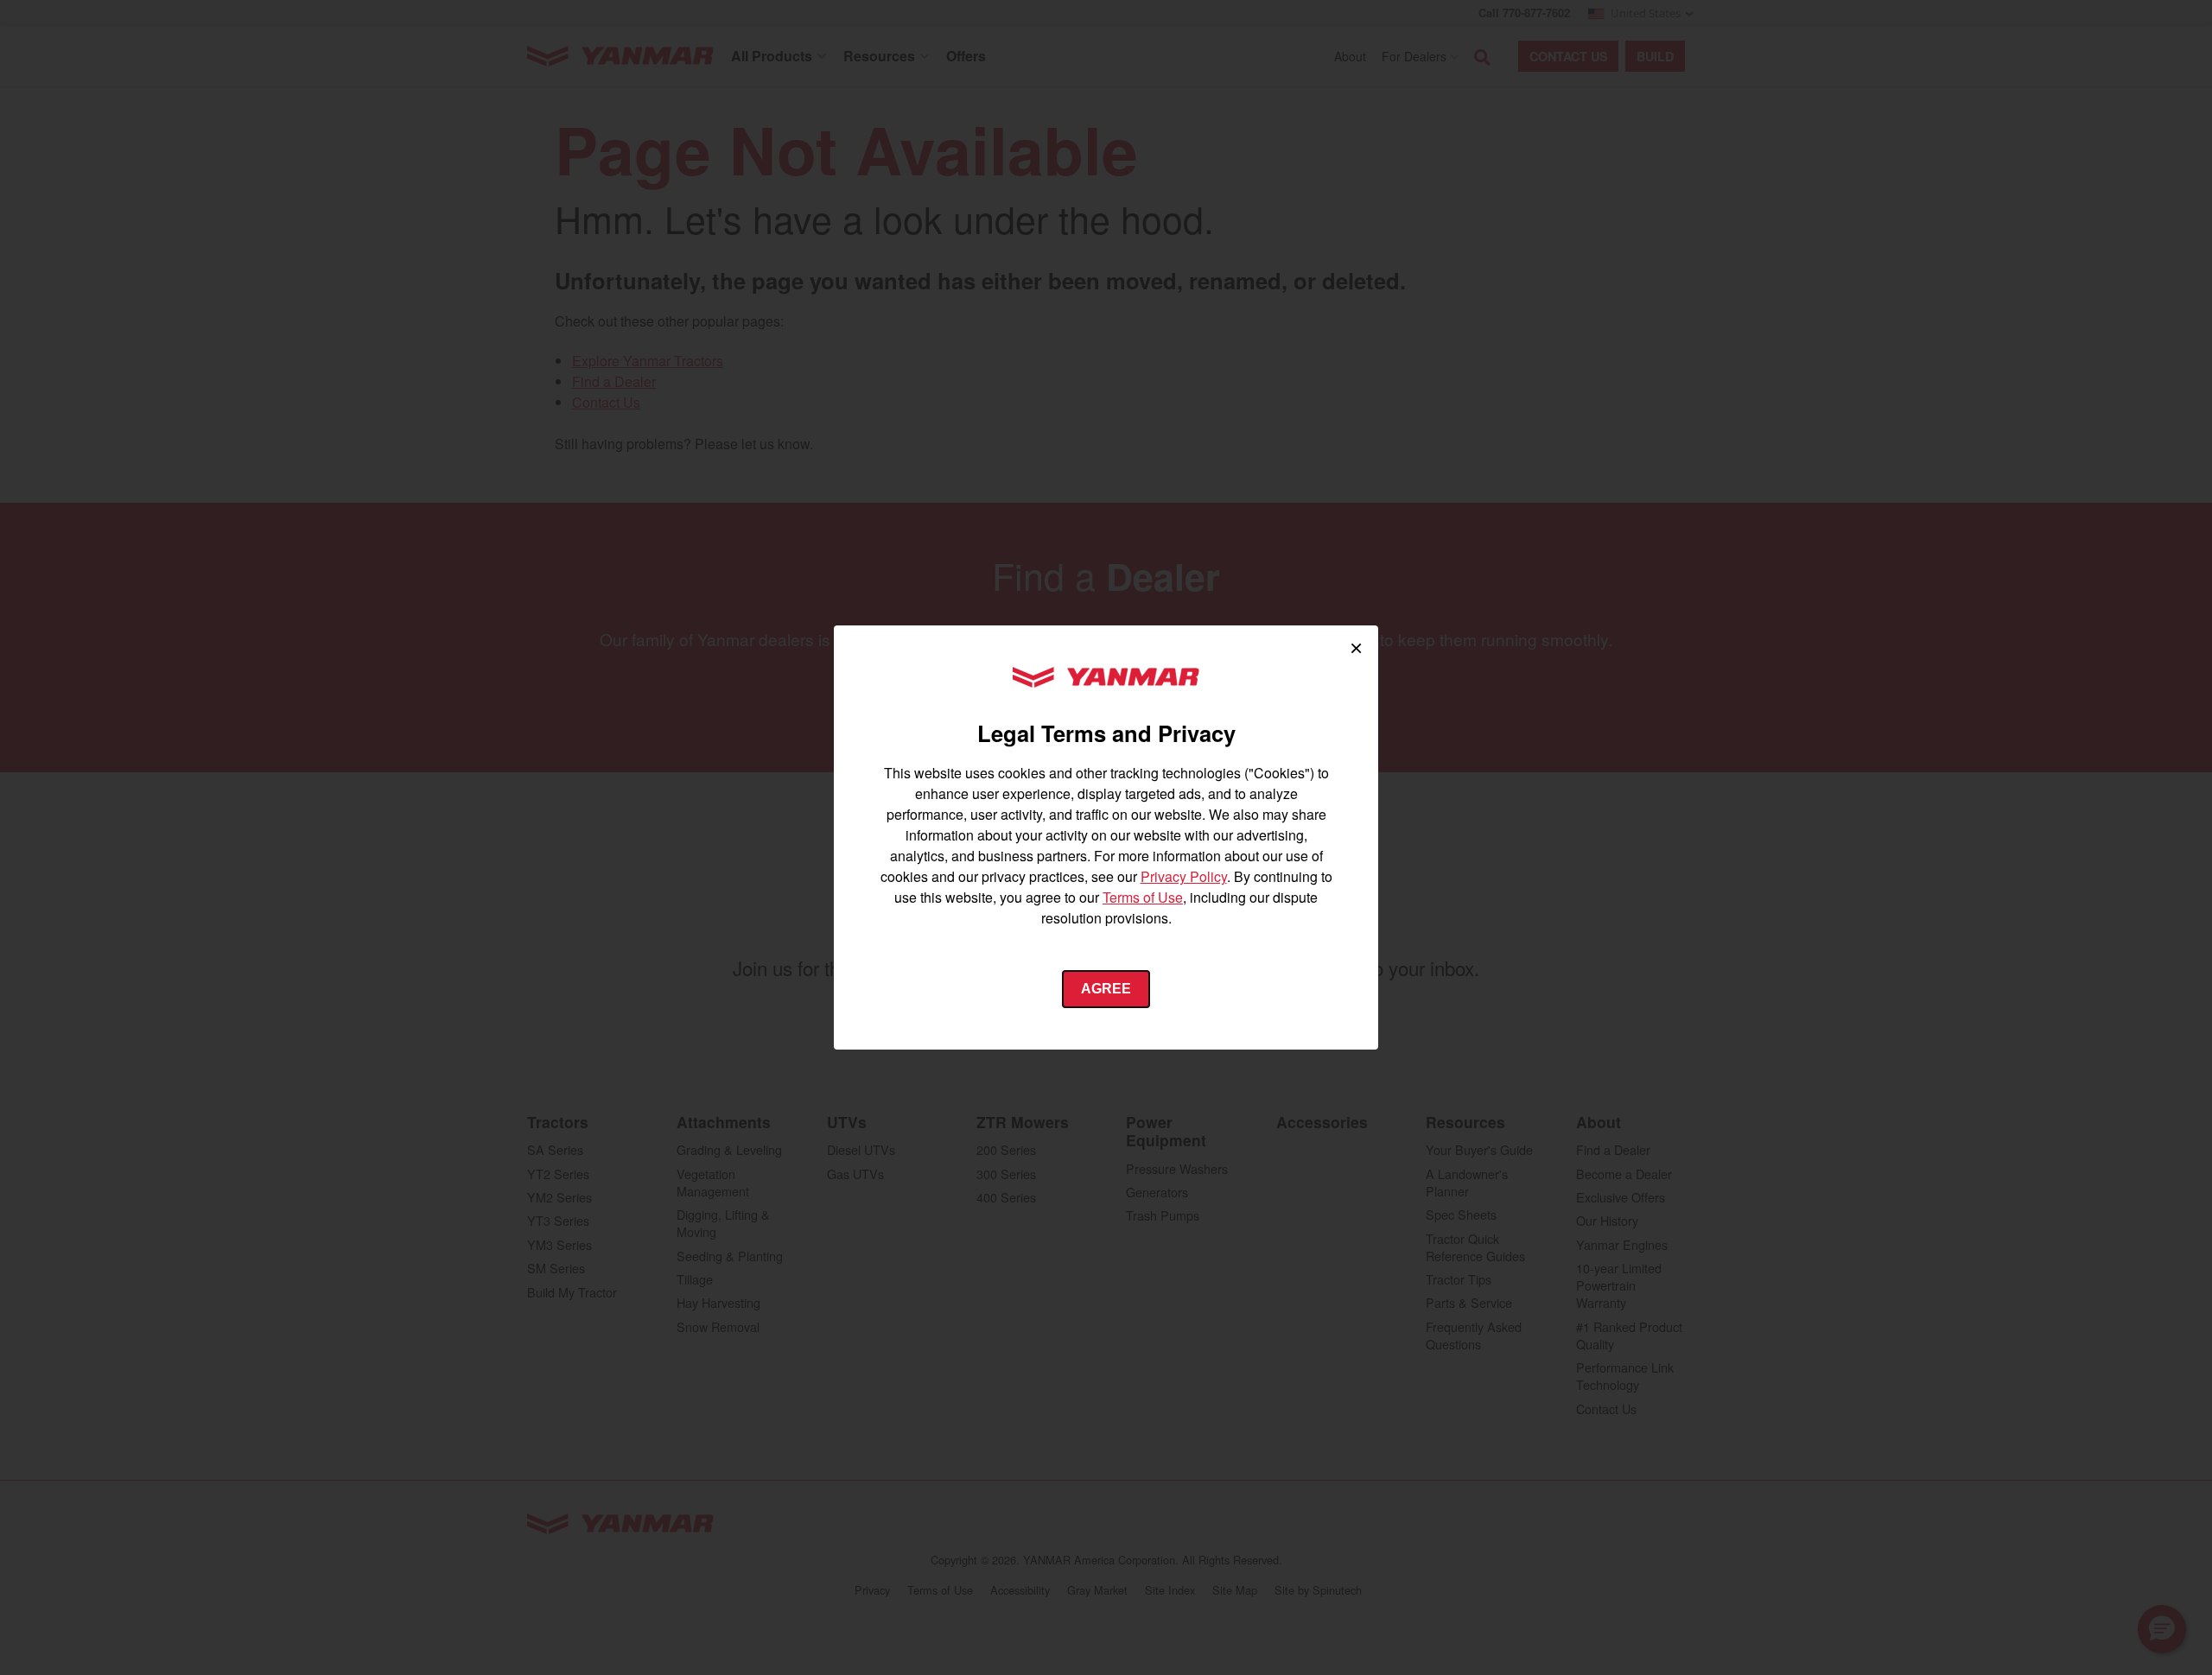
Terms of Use (1143, 897)
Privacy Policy (1184, 876)
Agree (1106, 989)
